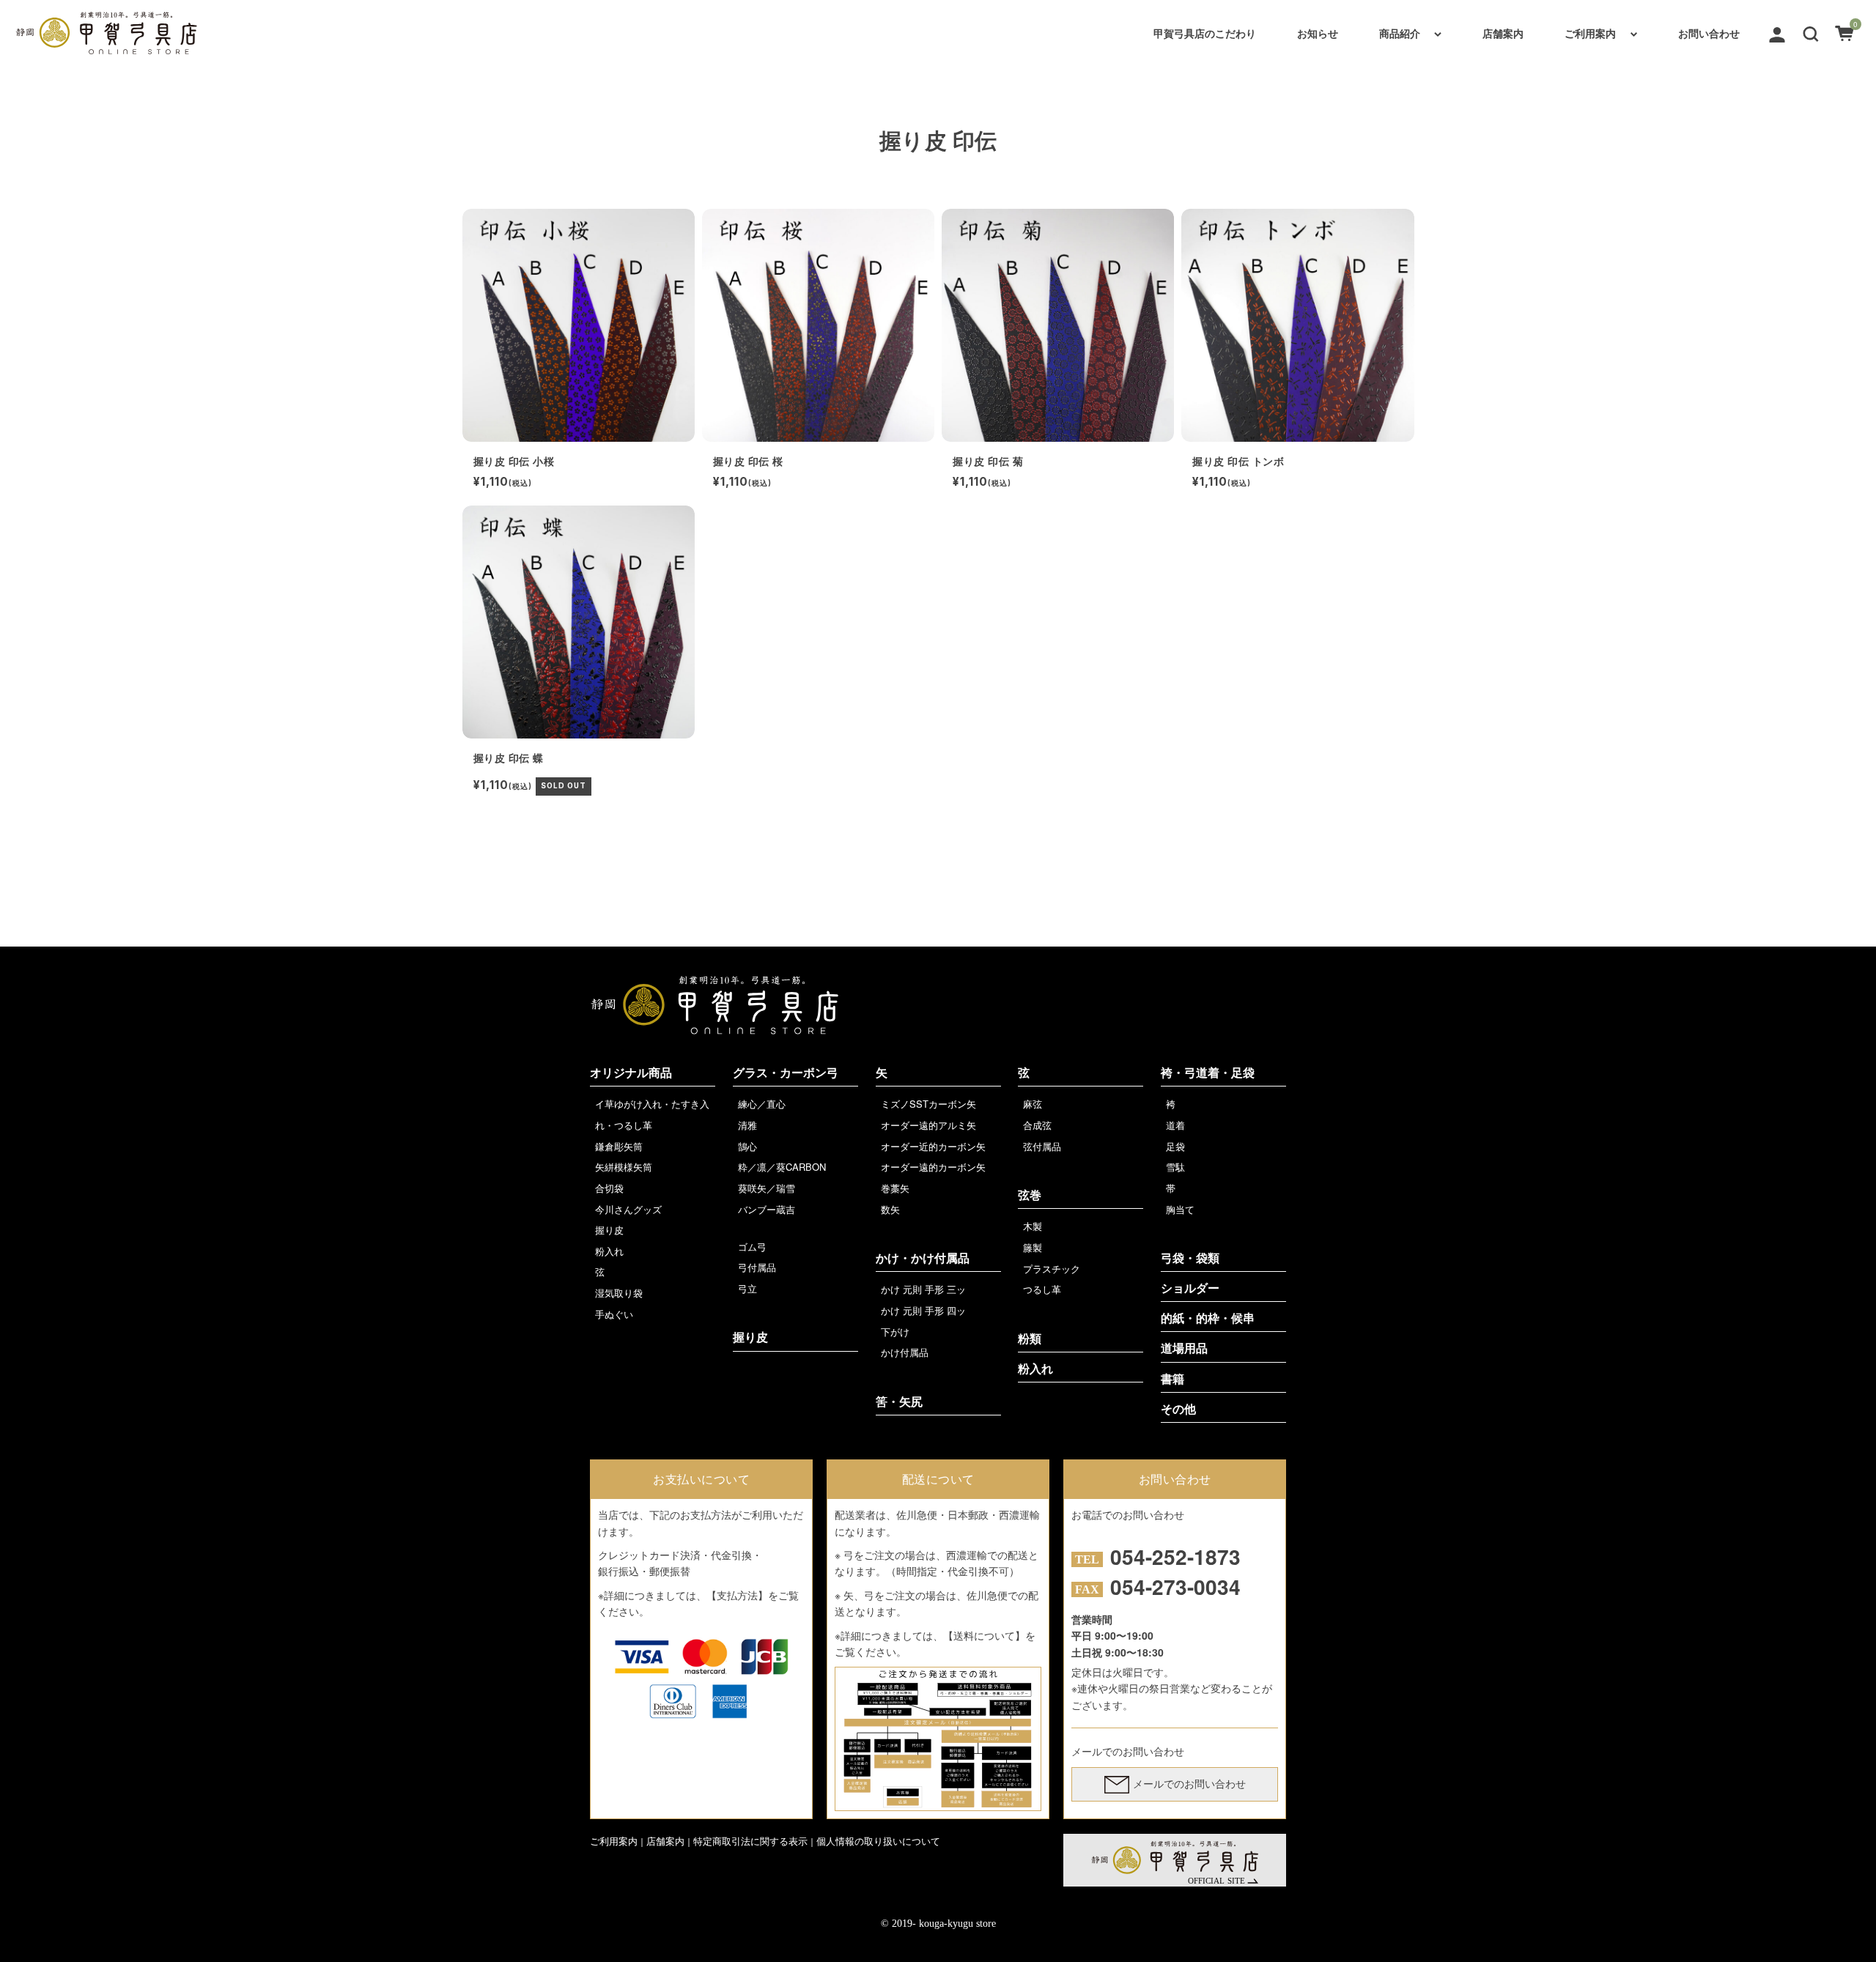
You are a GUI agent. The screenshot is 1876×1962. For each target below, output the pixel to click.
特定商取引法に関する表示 (750, 1841)
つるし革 (1042, 1289)
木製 (1033, 1226)
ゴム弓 (752, 1247)
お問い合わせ (1709, 33)
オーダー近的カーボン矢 (933, 1146)
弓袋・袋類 (1190, 1258)
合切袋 (609, 1188)
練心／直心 (762, 1104)
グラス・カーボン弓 (786, 1073)
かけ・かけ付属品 (923, 1258)
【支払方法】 (737, 1595)
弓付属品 (757, 1267)
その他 (1178, 1409)
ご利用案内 (1590, 33)
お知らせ (1318, 33)
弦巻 (1030, 1195)
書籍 (1172, 1379)
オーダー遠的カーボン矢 (933, 1167)
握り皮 (609, 1230)
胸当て (1180, 1209)
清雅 (747, 1125)
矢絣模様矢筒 (624, 1167)
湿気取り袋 (619, 1293)
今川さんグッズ (628, 1209)
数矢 (890, 1209)
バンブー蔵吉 (767, 1209)
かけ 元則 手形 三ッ (923, 1289)
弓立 (747, 1288)
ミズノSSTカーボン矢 (928, 1104)
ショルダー (1190, 1288)
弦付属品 (1042, 1146)
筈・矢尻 (899, 1402)
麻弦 (1033, 1104)
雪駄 (1175, 1167)
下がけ (895, 1332)
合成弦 (1037, 1125)
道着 (1175, 1125)
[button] (1811, 32)
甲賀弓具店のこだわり (1205, 33)
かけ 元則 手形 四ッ (923, 1310)
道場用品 (1184, 1348)
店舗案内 (1503, 33)
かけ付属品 (905, 1352)
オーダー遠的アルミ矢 (928, 1125)
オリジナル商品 (631, 1073)
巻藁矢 (895, 1188)
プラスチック (1052, 1269)
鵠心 (747, 1146)
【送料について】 (984, 1635)
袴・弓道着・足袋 (1208, 1073)
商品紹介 (1400, 33)
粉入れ (609, 1251)
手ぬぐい (614, 1314)
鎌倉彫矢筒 (619, 1146)
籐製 (1033, 1247)
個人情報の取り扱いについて (878, 1841)
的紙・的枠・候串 (1208, 1318)
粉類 (1030, 1339)
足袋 (1175, 1146)
